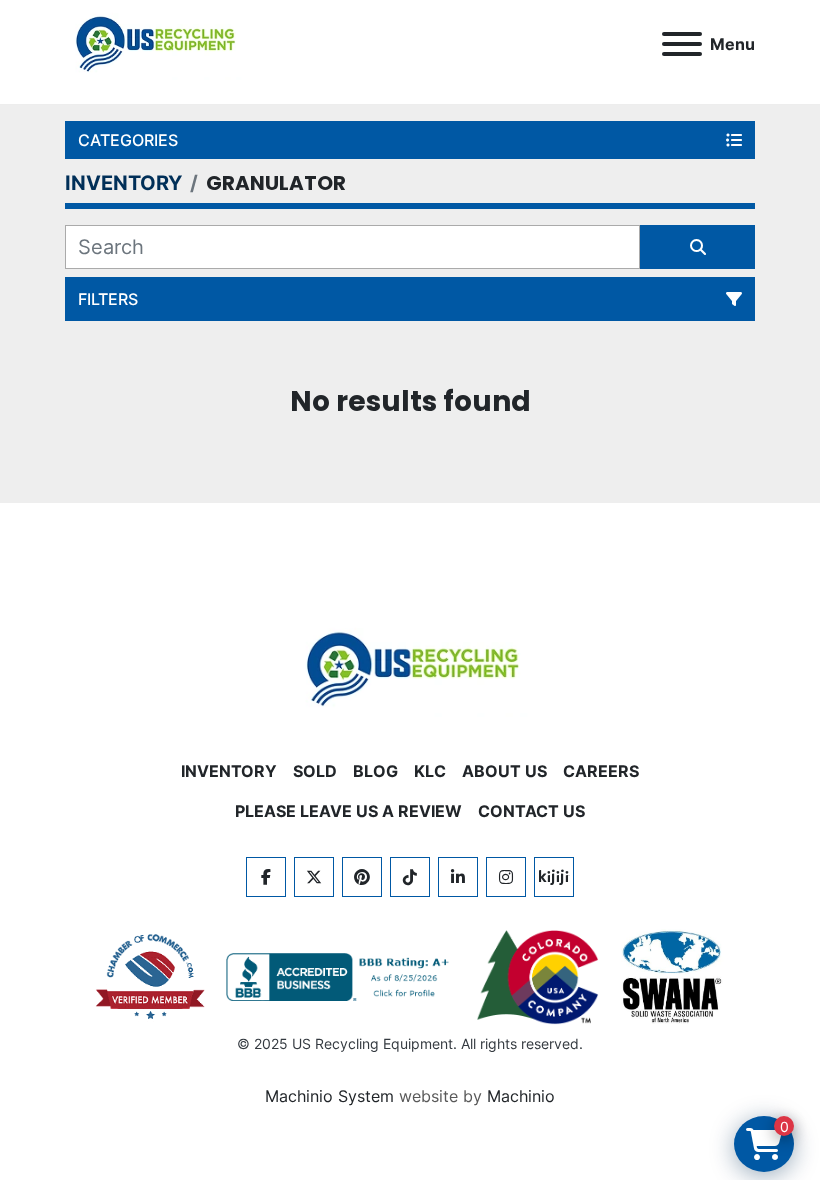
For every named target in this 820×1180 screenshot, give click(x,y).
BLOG (375, 771)
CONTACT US (531, 811)
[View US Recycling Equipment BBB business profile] (341, 977)
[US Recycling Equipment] (410, 667)
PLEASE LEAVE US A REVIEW (348, 811)
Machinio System (329, 1096)
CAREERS (601, 771)
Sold (315, 771)
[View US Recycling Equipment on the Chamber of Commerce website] (151, 977)
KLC (430, 771)
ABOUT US (504, 771)
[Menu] (682, 44)
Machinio (521, 1096)
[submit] (697, 247)
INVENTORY (229, 771)
